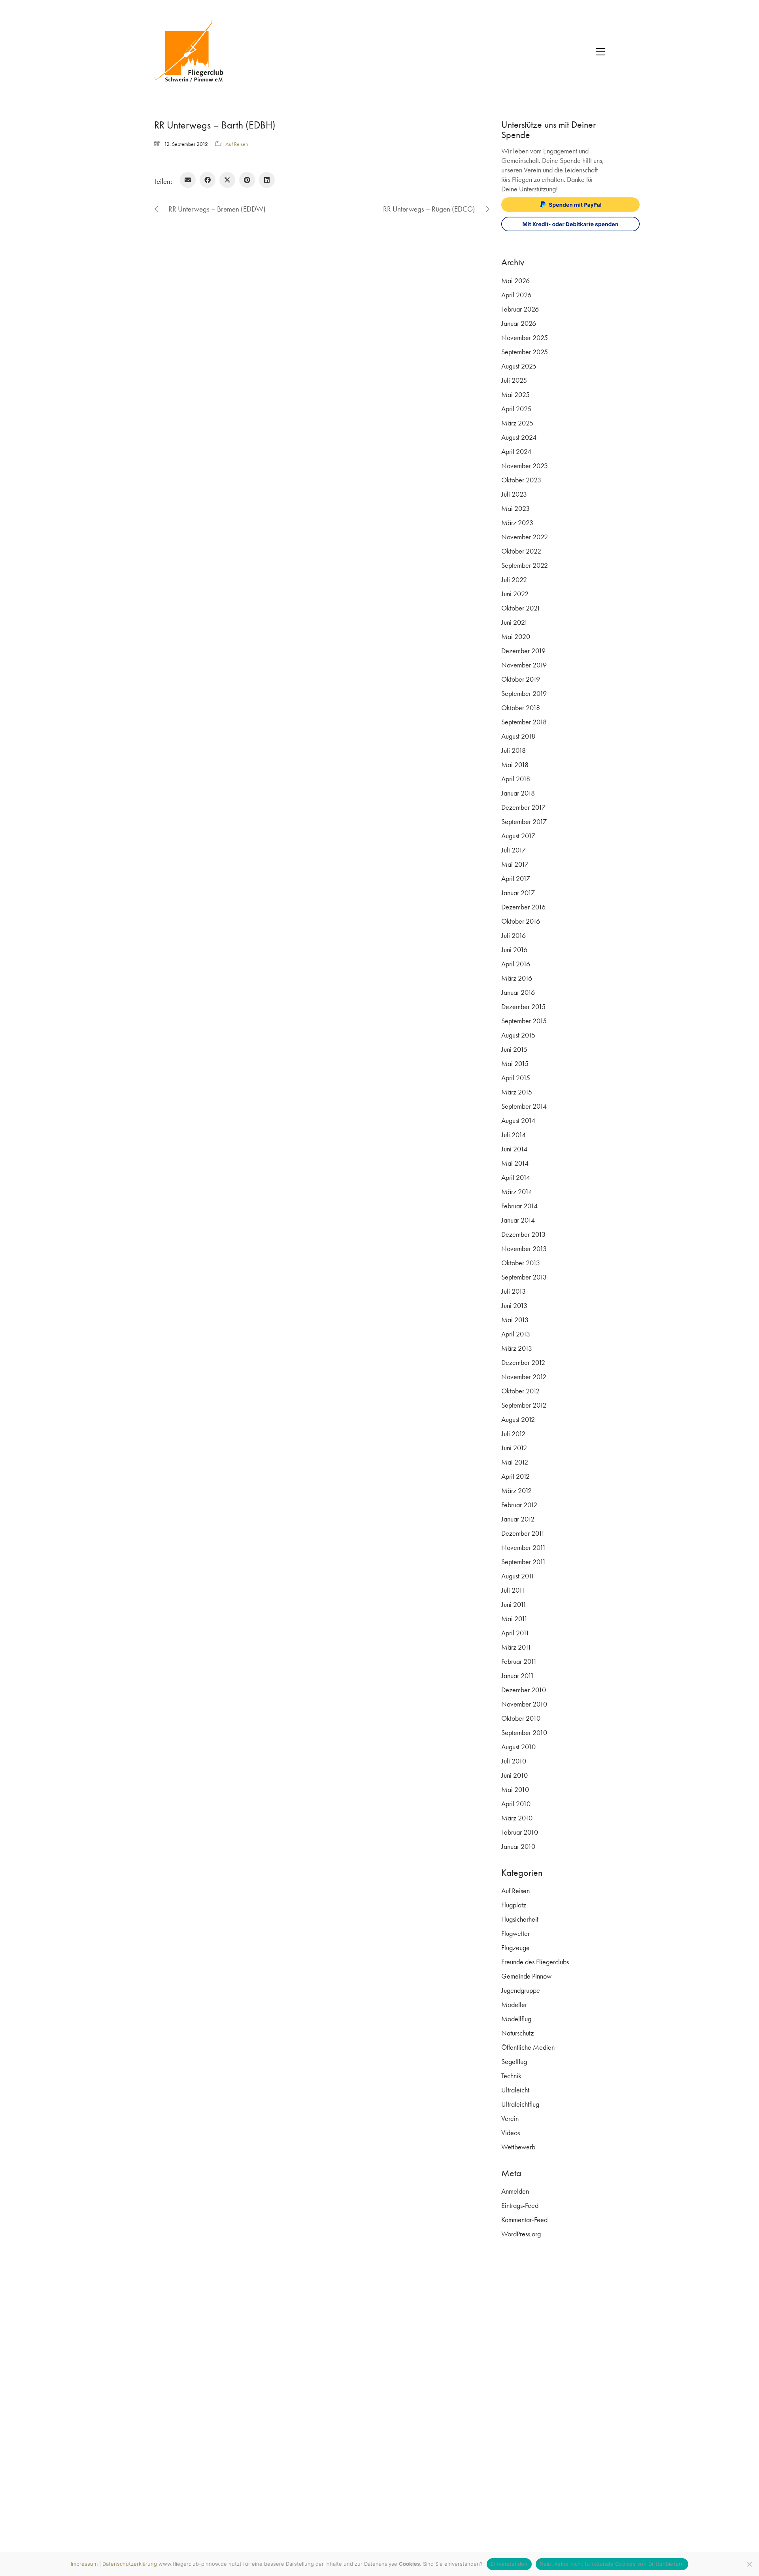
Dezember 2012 (523, 1362)
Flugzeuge (515, 1948)
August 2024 (519, 437)
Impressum (84, 2564)
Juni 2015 (514, 1049)
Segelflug (514, 2061)
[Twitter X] (227, 180)
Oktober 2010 (521, 1718)
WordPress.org (521, 2234)
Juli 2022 (514, 579)
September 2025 (525, 352)
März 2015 (517, 1092)
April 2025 (516, 409)
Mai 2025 (515, 394)
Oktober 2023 (521, 480)
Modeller (514, 2004)
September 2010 (524, 1732)
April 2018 (516, 779)
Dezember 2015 (523, 1006)
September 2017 (524, 821)
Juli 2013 (514, 1291)
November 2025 (525, 337)
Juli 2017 (514, 850)
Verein (510, 2118)
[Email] (188, 180)
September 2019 (524, 693)
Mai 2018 (515, 764)
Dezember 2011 (523, 1533)
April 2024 (516, 451)
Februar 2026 (520, 309)
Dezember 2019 (523, 651)
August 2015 (518, 1035)
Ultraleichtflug (520, 2104)
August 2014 (518, 1120)
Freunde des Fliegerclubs (535, 1962)
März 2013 (517, 1348)
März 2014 (517, 1192)
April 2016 (516, 964)
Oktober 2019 (521, 679)
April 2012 (515, 1476)
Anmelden (515, 2191)
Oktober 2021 (521, 608)
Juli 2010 (514, 1761)
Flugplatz (514, 1905)
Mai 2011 (514, 1619)
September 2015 (524, 1021)
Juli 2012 (513, 1434)
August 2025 (519, 366)
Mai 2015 (515, 1063)
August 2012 (518, 1419)
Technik (511, 2076)
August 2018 (518, 736)
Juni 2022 (515, 594)
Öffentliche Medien (528, 2047)
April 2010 (516, 1804)
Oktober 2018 (521, 708)
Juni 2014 (514, 1149)
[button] (600, 52)
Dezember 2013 (523, 1234)
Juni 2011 (514, 1604)
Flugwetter (515, 1933)
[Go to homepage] (194, 52)
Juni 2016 (514, 950)
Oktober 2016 (521, 921)
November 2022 (525, 537)
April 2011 (515, 1633)
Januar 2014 (518, 1220)
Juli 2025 (514, 380)
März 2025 (517, 423)
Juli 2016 (514, 935)
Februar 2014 (519, 1206)
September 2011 (524, 1562)
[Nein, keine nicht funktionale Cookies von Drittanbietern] (749, 2564)
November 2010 (524, 1704)
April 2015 (516, 1078)
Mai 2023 (515, 508)
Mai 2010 (515, 1789)
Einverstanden (509, 2564)
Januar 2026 (519, 323)
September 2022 (525, 565)
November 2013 (524, 1248)
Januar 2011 (518, 1675)
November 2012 (524, 1377)
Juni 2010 (514, 1775)
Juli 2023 (514, 494)
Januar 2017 (518, 893)
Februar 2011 (519, 1661)
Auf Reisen (237, 144)
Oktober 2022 (521, 551)
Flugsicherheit (520, 1919)
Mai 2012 (515, 1462)
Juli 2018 (514, 750)
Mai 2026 (515, 281)
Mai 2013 (515, 1320)
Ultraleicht (515, 2090)
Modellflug (516, 2019)
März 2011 (516, 1647)
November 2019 (524, 665)
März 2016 (517, 978)
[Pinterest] (247, 180)
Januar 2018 (518, 793)
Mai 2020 (516, 636)
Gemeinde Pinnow (526, 1976)
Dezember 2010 (524, 1690)
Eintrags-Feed (520, 2205)
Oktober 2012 (520, 1391)
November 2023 (525, 466)
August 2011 (518, 1576)
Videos (511, 2133)
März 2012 (516, 1490)
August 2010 (518, 1747)
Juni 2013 (514, 1305)
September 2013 (524, 1277)
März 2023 (517, 523)
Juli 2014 (514, 1135)
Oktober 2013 (521, 1263)
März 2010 (517, 1818)
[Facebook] (208, 180)
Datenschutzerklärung (130, 2564)
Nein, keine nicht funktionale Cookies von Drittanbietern (612, 2564)
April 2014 (516, 1177)
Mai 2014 (515, 1163)
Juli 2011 (513, 1590)
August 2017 (518, 836)
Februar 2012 (519, 1505)
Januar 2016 (518, 992)
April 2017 (516, 878)
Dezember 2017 (523, 807)
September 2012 (524, 1405)
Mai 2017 (515, 864)
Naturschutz (517, 2033)
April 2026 (516, 295)
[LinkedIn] (267, 180)
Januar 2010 (518, 1846)
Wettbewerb (518, 2147)
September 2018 (524, 722)
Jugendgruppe (521, 1990)
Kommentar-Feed (524, 2220)
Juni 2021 (514, 622)
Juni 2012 (514, 1448)
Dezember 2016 (523, 907)
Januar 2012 (518, 1519)
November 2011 (524, 1547)
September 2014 (524, 1106)
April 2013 (516, 1334)
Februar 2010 (520, 1832)
